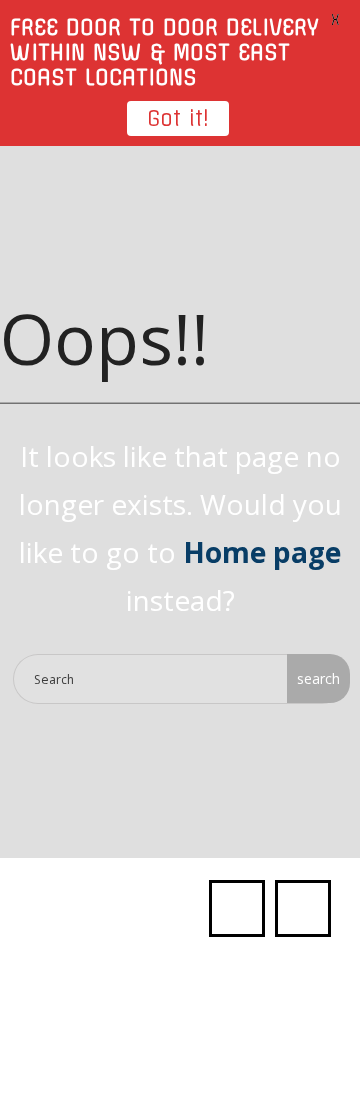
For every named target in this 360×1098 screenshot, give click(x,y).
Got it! (178, 118)
